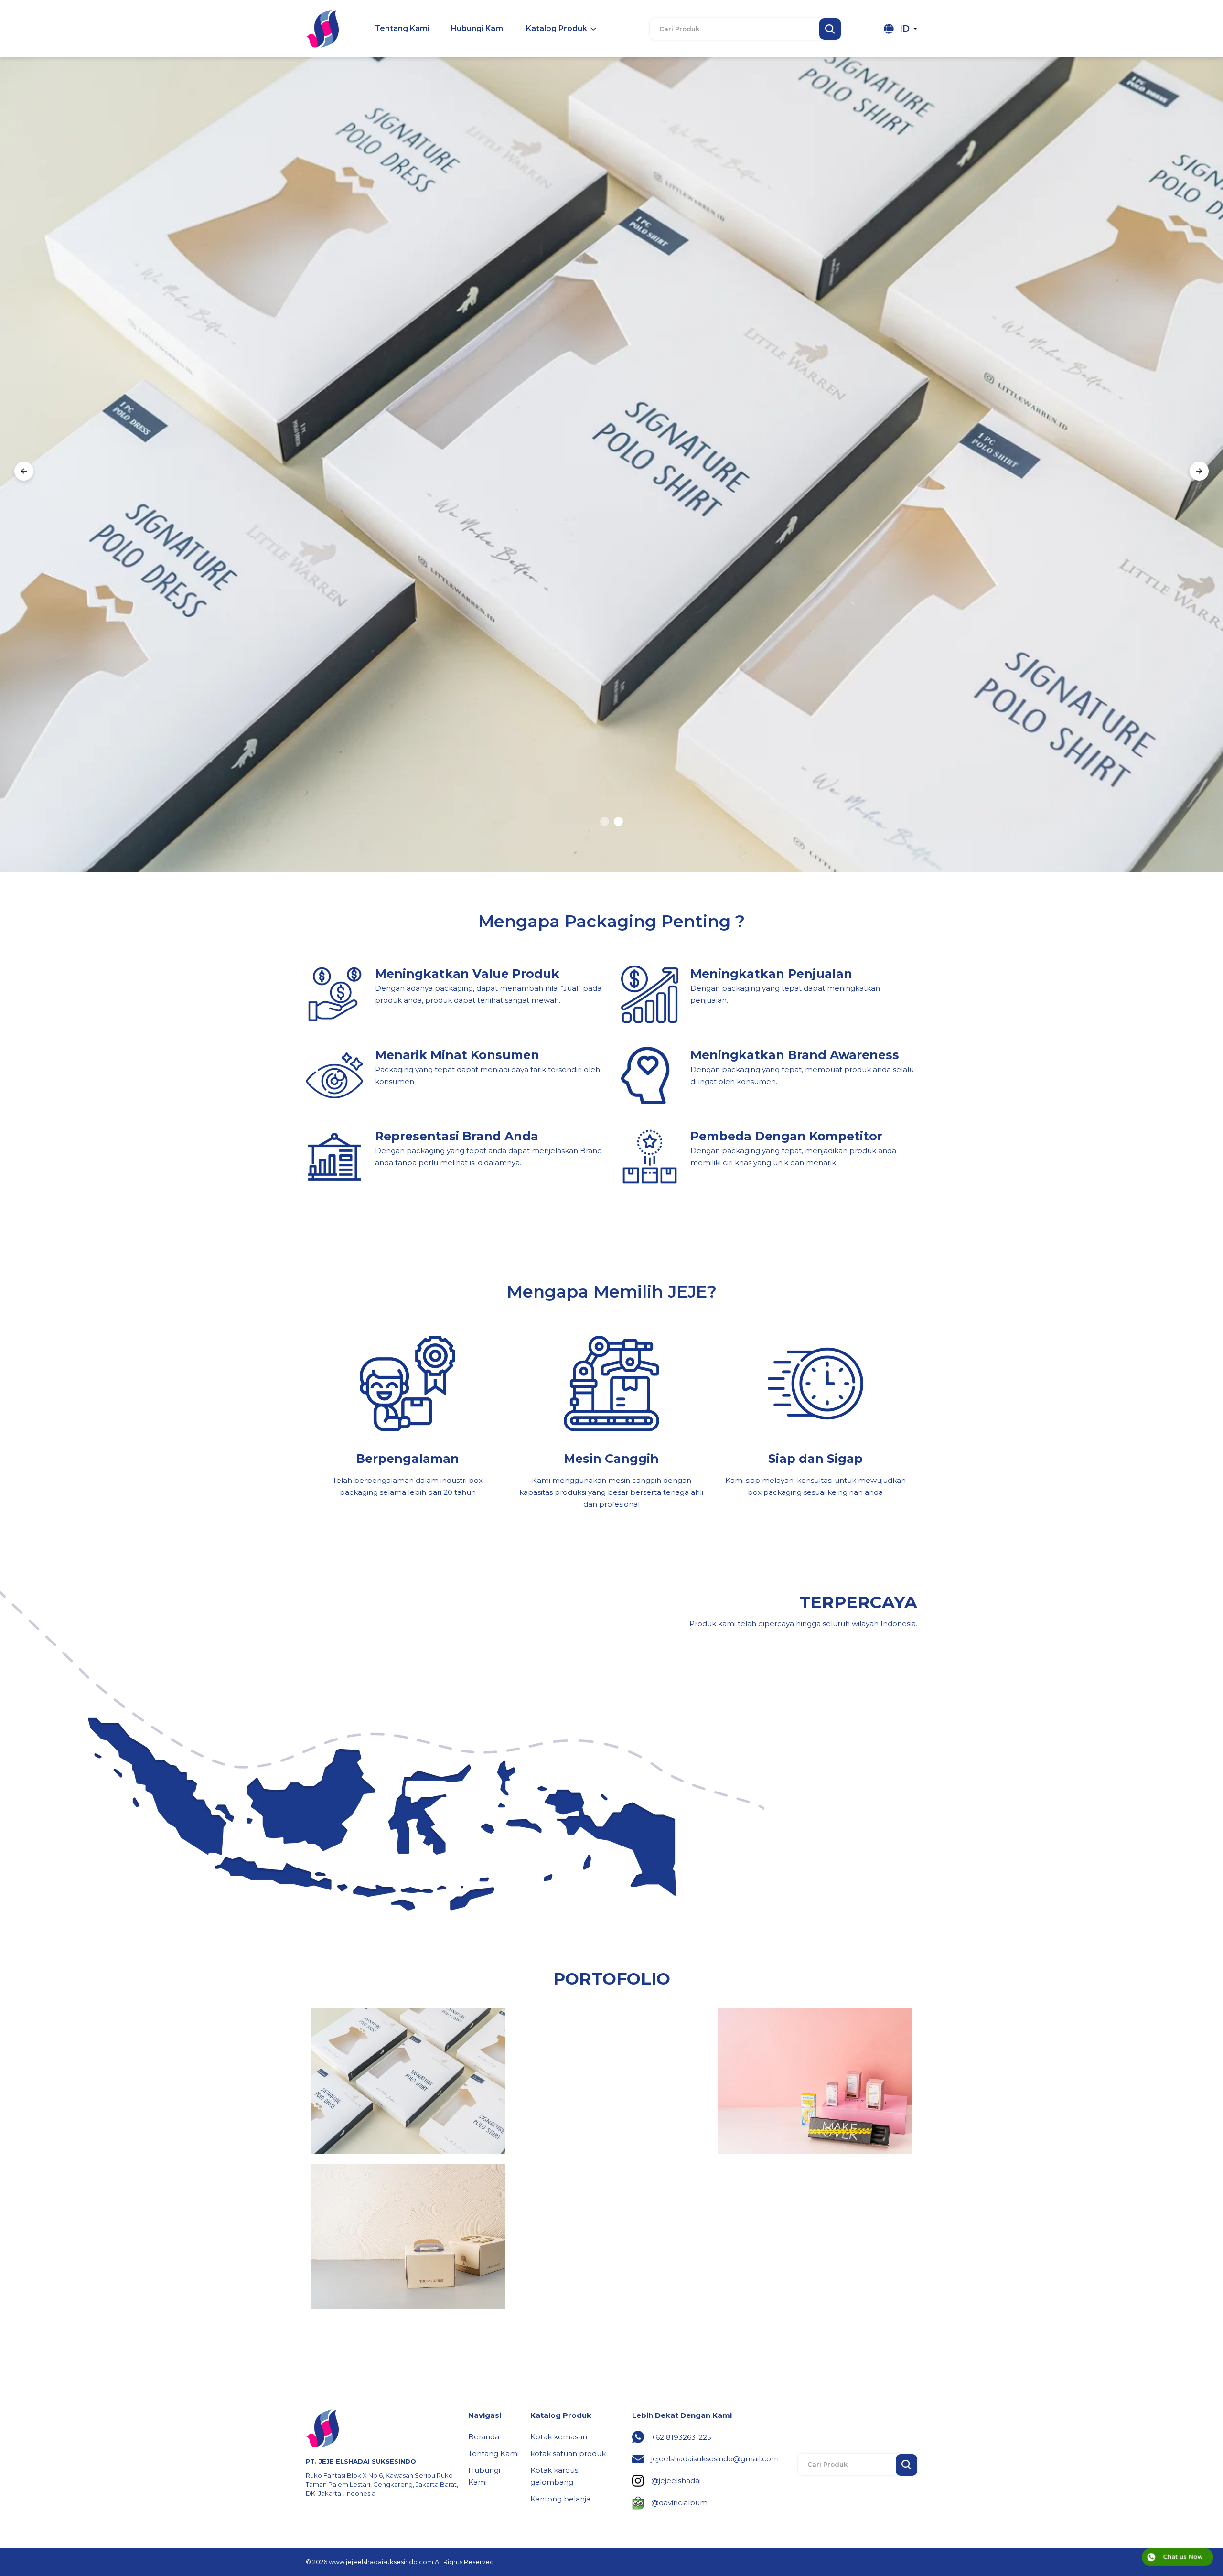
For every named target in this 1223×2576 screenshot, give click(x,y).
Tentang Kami (493, 2453)
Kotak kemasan (559, 2437)
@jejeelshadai (676, 2481)
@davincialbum (679, 2503)
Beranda (484, 2437)
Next (1199, 473)
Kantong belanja (560, 2499)
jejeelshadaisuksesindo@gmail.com (715, 2459)
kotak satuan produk (568, 2453)
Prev (24, 473)
